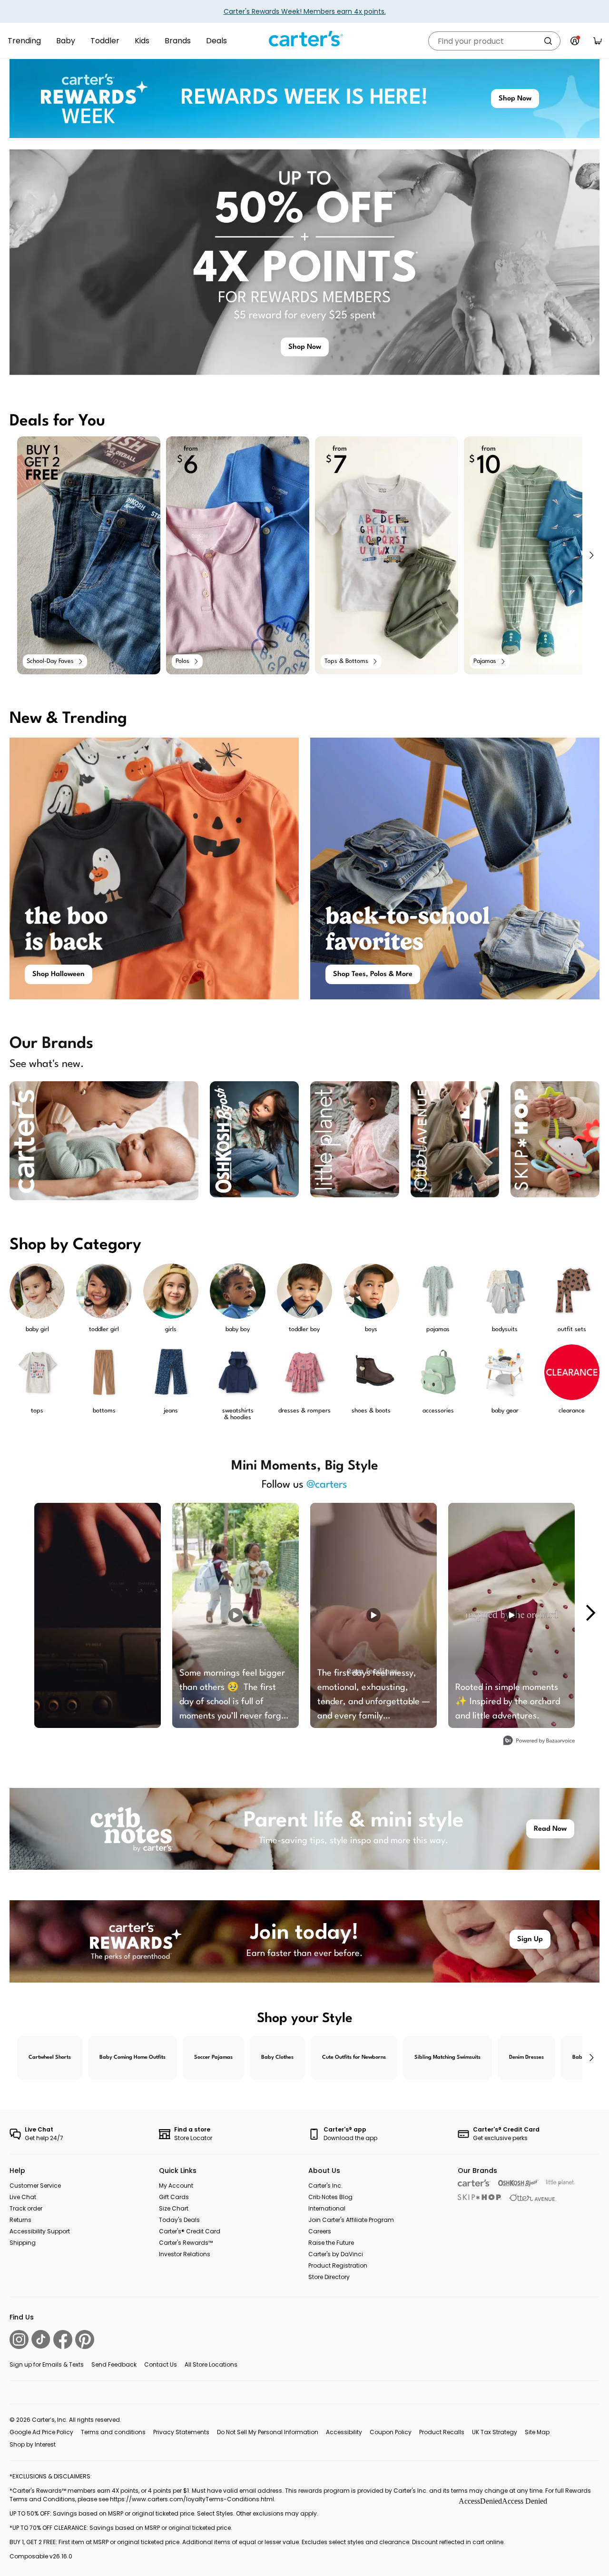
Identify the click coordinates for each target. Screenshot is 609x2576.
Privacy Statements (181, 2432)
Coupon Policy (391, 2432)
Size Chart (174, 2208)
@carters (327, 1485)
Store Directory (329, 2277)
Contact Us (161, 2364)
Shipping (23, 2243)
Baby (66, 41)
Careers (320, 2231)
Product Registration (338, 2265)
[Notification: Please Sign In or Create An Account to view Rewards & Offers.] (575, 41)
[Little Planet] (561, 2183)
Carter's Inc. (325, 2186)
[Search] (548, 41)
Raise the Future (331, 2243)
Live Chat (23, 2197)
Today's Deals (179, 2220)
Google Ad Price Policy (41, 2432)
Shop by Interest (33, 2444)
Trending (24, 41)
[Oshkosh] (518, 2183)
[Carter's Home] (304, 39)
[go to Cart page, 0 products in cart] (598, 41)
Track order (26, 2208)
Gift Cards (174, 2197)
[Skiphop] (480, 2197)
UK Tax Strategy (495, 2432)
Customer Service (35, 2186)
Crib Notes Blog (330, 2197)
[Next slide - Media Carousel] (590, 1613)
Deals (216, 41)
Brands (178, 41)
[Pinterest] (85, 2339)
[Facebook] (63, 2339)
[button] (591, 555)
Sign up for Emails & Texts (47, 2364)
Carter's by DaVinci (336, 2254)
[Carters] (474, 2183)
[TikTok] (41, 2339)
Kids (142, 41)
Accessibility (344, 2432)
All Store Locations (211, 2364)
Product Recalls (442, 2432)
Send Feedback (114, 2364)
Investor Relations (185, 2254)
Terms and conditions (113, 2432)
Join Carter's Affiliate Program (351, 2220)
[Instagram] (19, 2339)
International (327, 2208)
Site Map (537, 2432)
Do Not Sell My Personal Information (268, 2432)
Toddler (105, 41)
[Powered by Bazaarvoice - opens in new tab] (539, 1742)
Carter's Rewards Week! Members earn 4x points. (305, 11)
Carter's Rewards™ (186, 2243)
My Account (176, 2186)
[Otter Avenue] (533, 2198)
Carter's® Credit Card (190, 2231)
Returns (20, 2220)
